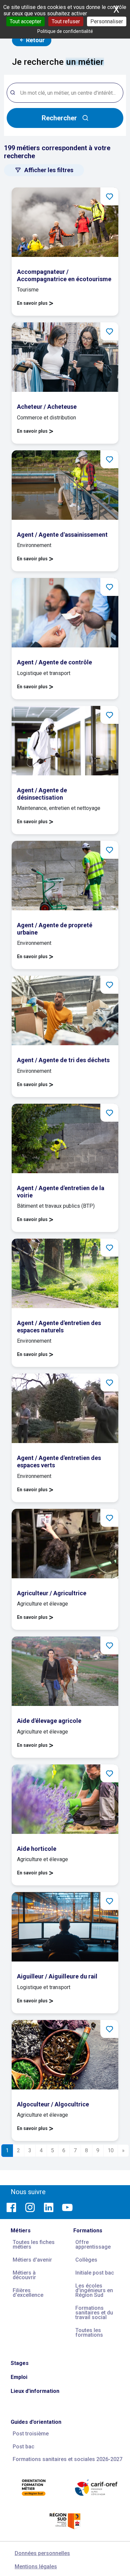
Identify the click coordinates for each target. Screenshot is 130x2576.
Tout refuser (66, 21)
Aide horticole (37, 1849)
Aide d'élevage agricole (49, 1721)
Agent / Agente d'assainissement (62, 535)
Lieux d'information (35, 2391)
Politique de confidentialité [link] (65, 31)
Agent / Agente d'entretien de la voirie (61, 1192)
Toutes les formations (89, 2333)
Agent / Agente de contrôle (54, 662)
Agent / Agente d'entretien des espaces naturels (59, 1327)
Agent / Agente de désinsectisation (42, 794)
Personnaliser (107, 21)
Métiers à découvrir (24, 2275)
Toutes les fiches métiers (34, 2244)
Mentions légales (36, 2567)
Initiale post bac (95, 2273)
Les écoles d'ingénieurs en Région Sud (94, 2290)
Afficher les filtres (49, 170)
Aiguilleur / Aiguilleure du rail (57, 1976)
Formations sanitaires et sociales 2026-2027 (67, 2459)
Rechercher (59, 118)
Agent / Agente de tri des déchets (63, 1060)
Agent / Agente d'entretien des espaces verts (59, 1461)
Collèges (86, 2260)
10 (111, 2150)
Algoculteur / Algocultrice (53, 2104)
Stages (20, 2363)
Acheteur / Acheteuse (47, 407)
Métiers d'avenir (32, 2260)
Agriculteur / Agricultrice (52, 1593)
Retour (35, 40)
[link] (65, 252)
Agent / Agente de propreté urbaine (55, 929)
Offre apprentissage (93, 2244)
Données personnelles (42, 2553)
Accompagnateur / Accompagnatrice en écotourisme (64, 275)
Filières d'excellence (28, 2293)
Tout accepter (25, 21)
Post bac (23, 2447)
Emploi (19, 2377)
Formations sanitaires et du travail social (94, 2313)
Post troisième (31, 2434)
